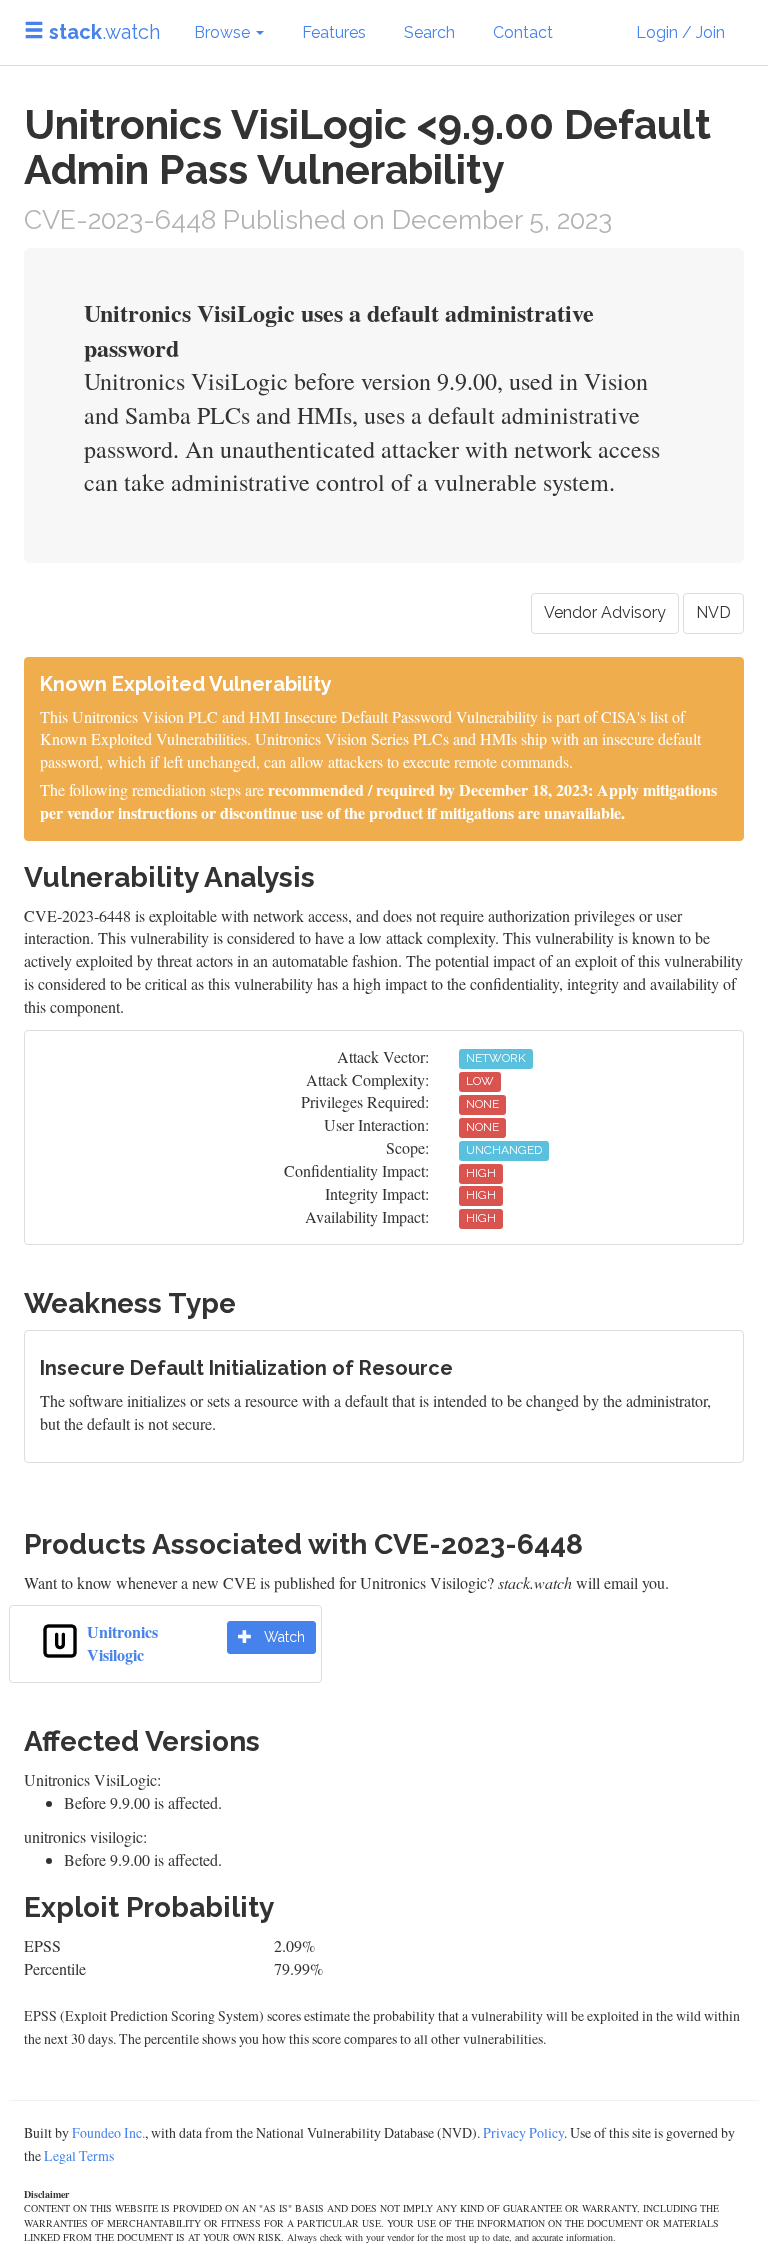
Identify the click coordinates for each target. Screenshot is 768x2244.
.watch (104, 32)
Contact (523, 32)
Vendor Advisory (605, 612)
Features (334, 32)
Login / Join (680, 32)
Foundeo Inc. (108, 2132)
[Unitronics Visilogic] (60, 1638)
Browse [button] (224, 32)
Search (429, 32)
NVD (713, 612)
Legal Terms (79, 2155)
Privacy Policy (523, 2132)
